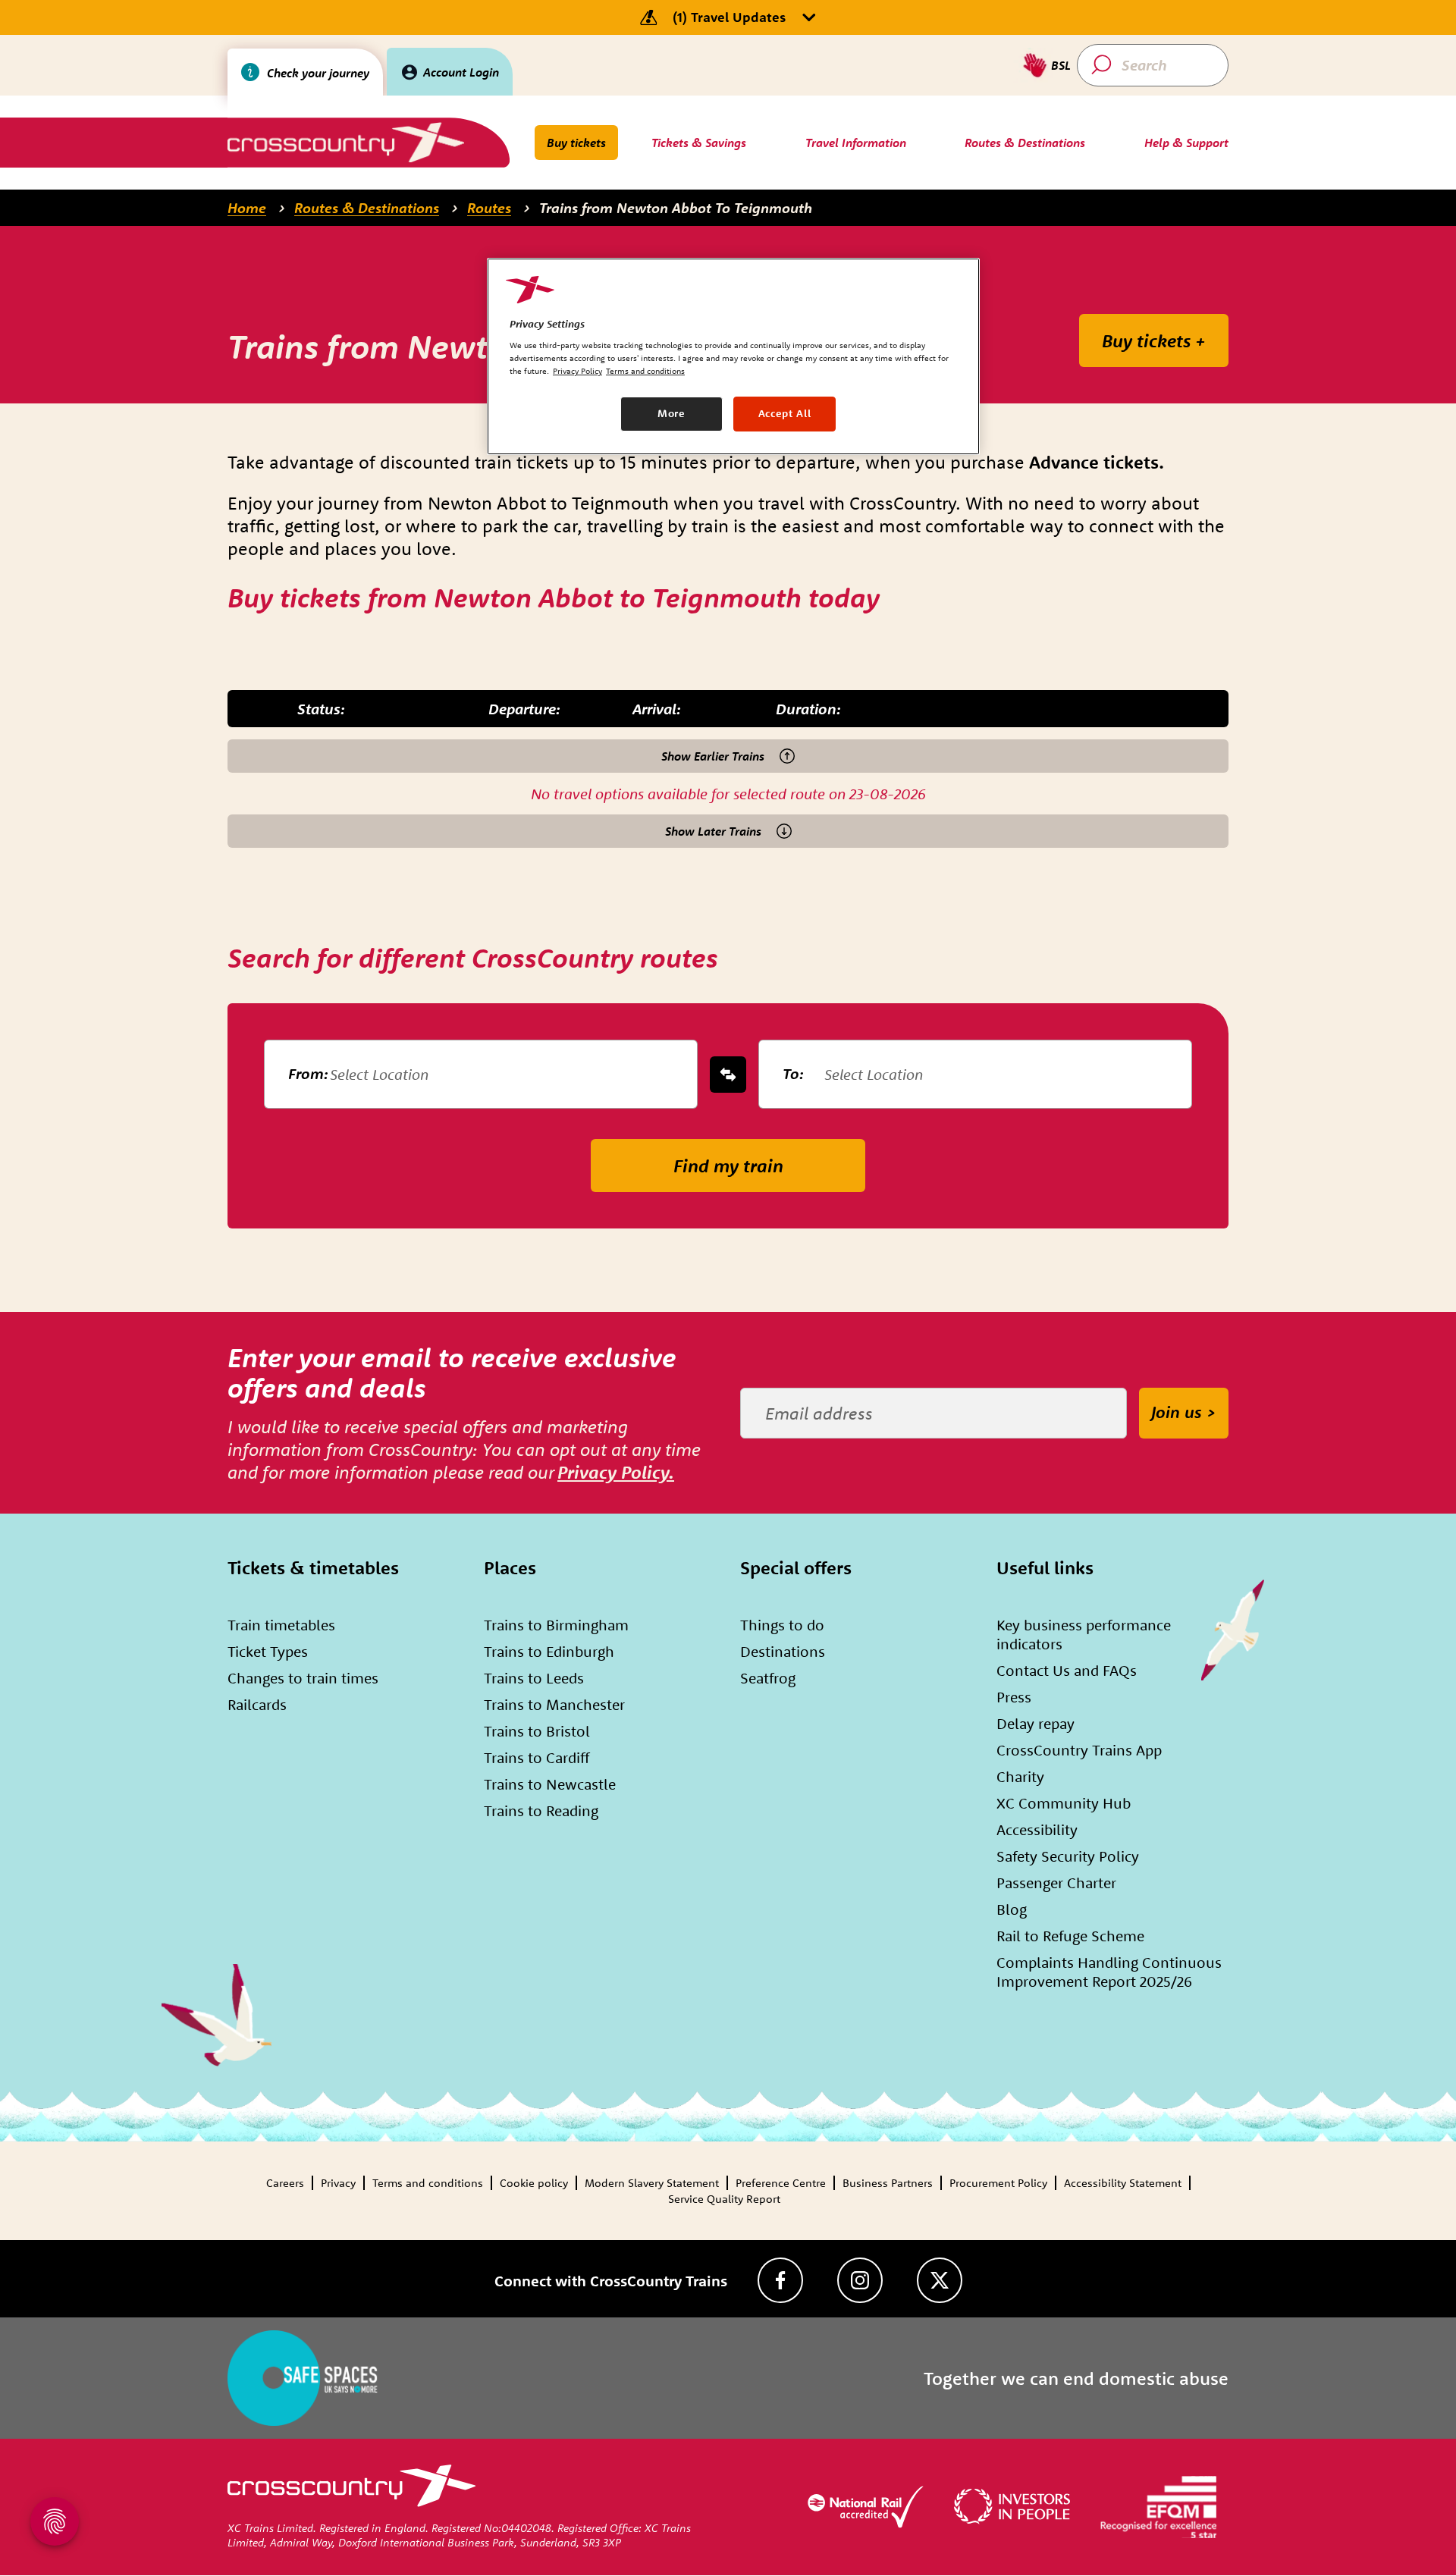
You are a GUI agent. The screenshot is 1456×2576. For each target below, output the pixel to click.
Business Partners (888, 2183)
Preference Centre (781, 2183)
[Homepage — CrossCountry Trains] (345, 142)
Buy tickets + (1154, 340)
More (672, 413)
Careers (285, 2183)
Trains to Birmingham (556, 1625)
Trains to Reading (541, 1810)
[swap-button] (728, 1075)
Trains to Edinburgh (549, 1651)
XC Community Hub (1064, 1803)
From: (308, 1073)
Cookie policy (534, 2183)
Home (247, 208)
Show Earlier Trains (713, 756)
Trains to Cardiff (537, 1757)
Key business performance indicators (1084, 1634)
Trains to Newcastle (550, 1784)
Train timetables (281, 1625)
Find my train (728, 1166)
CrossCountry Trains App (1079, 1750)
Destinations (783, 1651)
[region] (733, 356)
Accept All (785, 413)
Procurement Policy (998, 2183)
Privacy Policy (577, 371)
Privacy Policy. (616, 1472)
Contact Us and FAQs (1067, 1670)
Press (1014, 1697)
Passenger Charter (1056, 1883)
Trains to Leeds (534, 1678)
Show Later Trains (713, 831)
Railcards (257, 1704)
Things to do (782, 1625)
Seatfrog (768, 1678)
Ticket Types (268, 1651)
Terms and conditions (428, 2183)
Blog (1012, 1909)
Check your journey (318, 73)
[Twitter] (940, 2280)
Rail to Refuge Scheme (1070, 1936)
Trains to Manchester (554, 1704)
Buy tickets (576, 143)
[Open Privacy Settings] (55, 2521)
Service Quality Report (724, 2199)
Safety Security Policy (1068, 1856)
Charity (1020, 1776)
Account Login (461, 72)
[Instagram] (860, 2280)
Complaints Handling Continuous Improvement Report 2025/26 (1109, 1972)
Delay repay (1036, 1723)
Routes (489, 208)
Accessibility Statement (1123, 2183)
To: (793, 1073)
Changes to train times (303, 1678)
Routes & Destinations (367, 208)
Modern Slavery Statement (652, 2183)
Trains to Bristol (537, 1731)
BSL (1061, 65)
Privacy (338, 2183)
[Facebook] (780, 2280)
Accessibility (1037, 1829)
